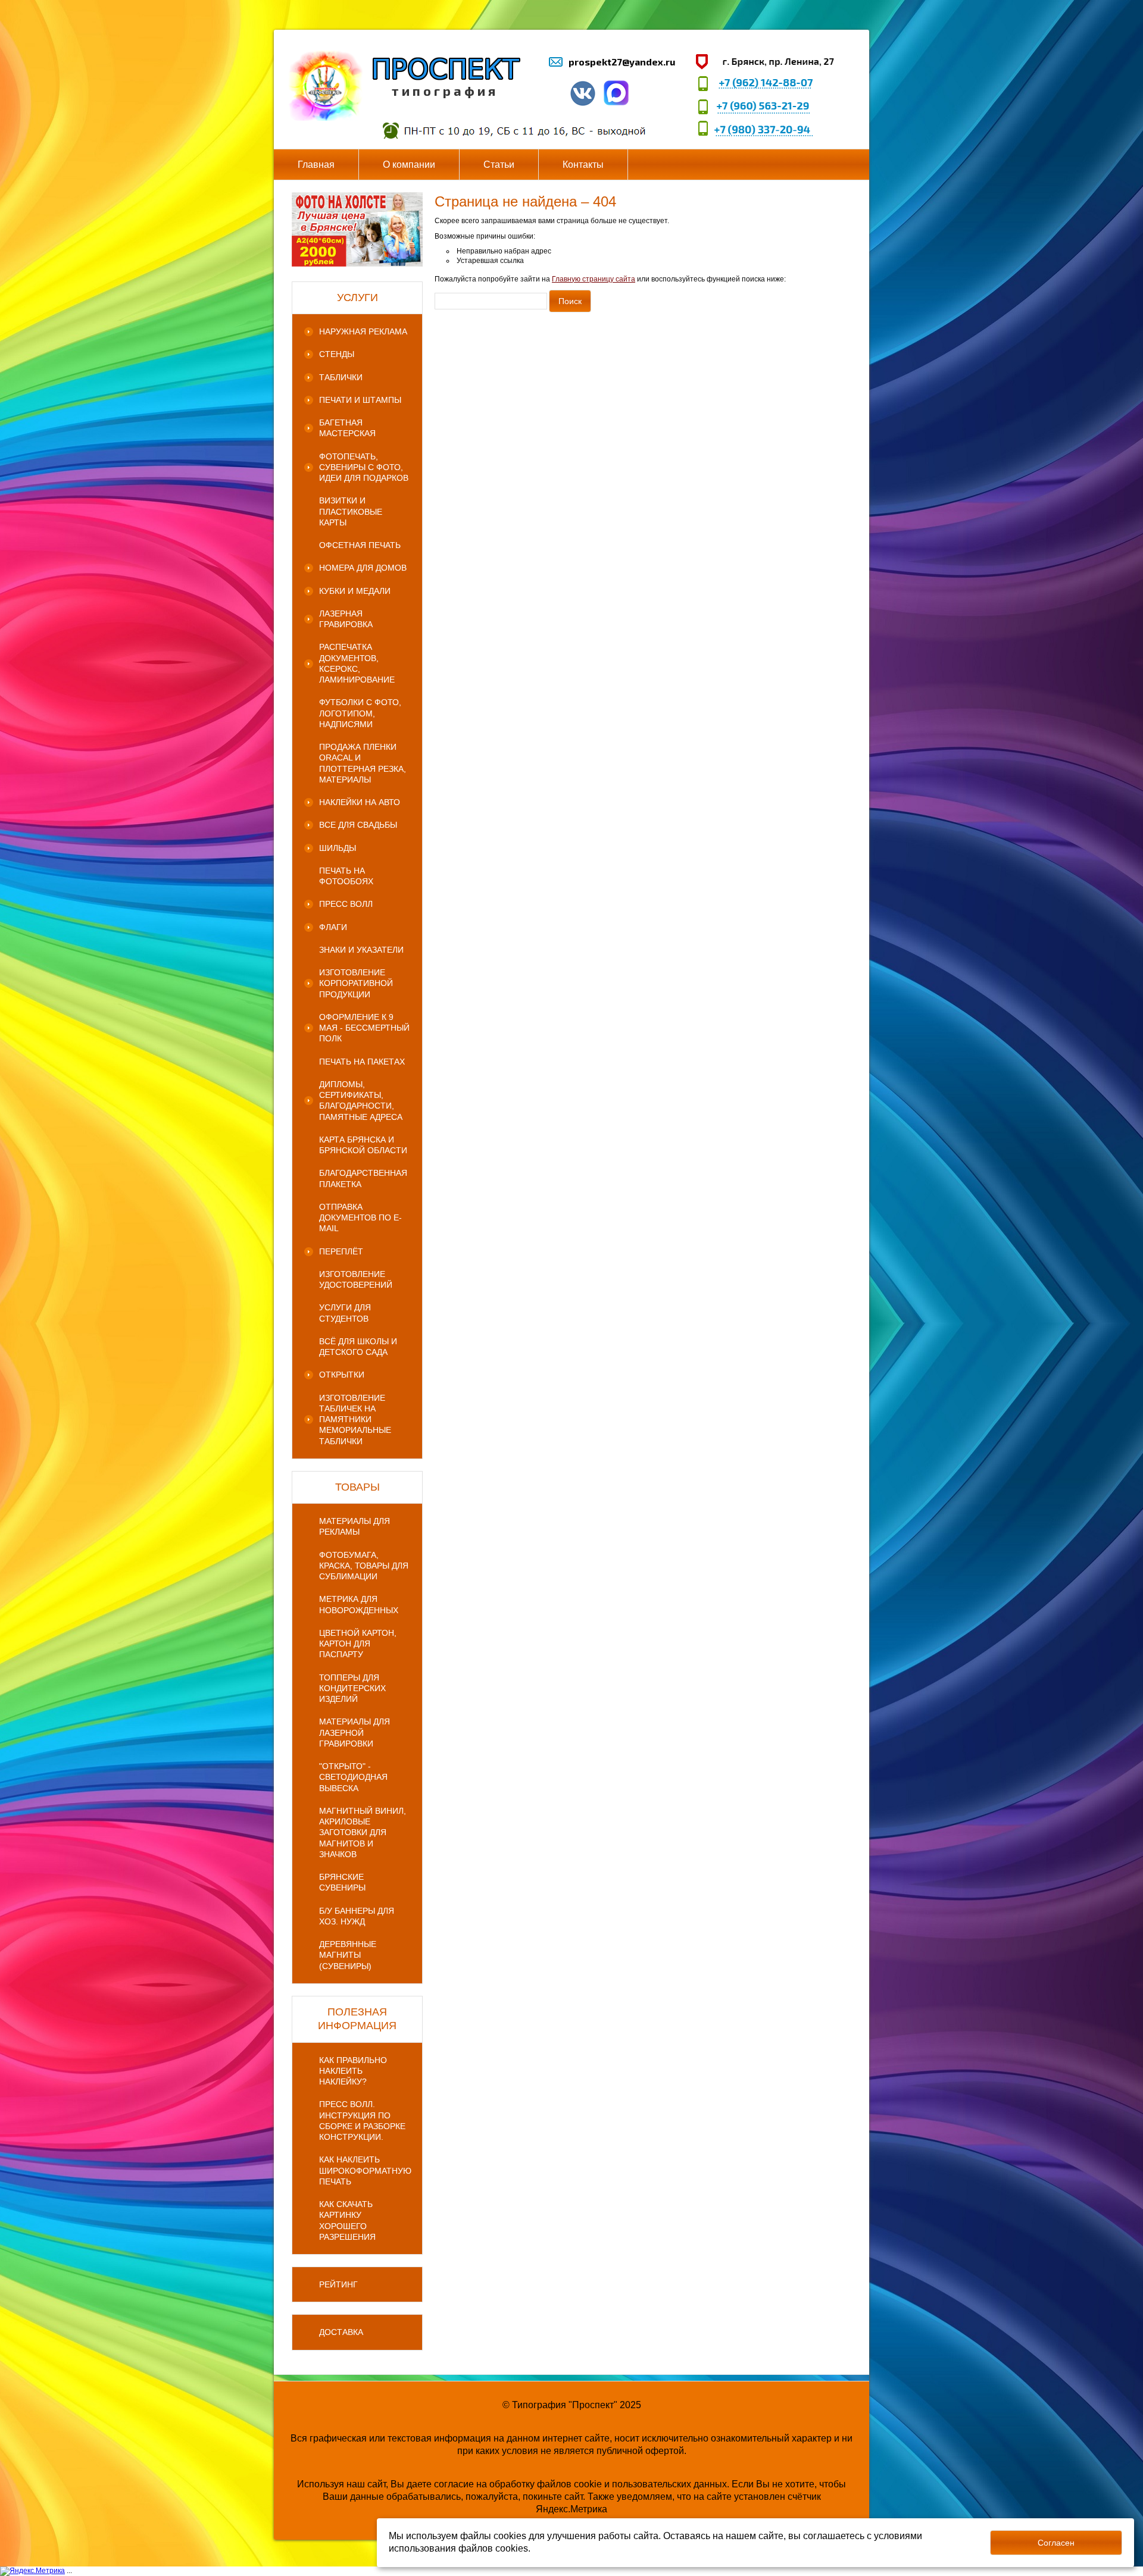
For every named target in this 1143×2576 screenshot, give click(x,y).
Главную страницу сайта (594, 279)
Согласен (1056, 2543)
